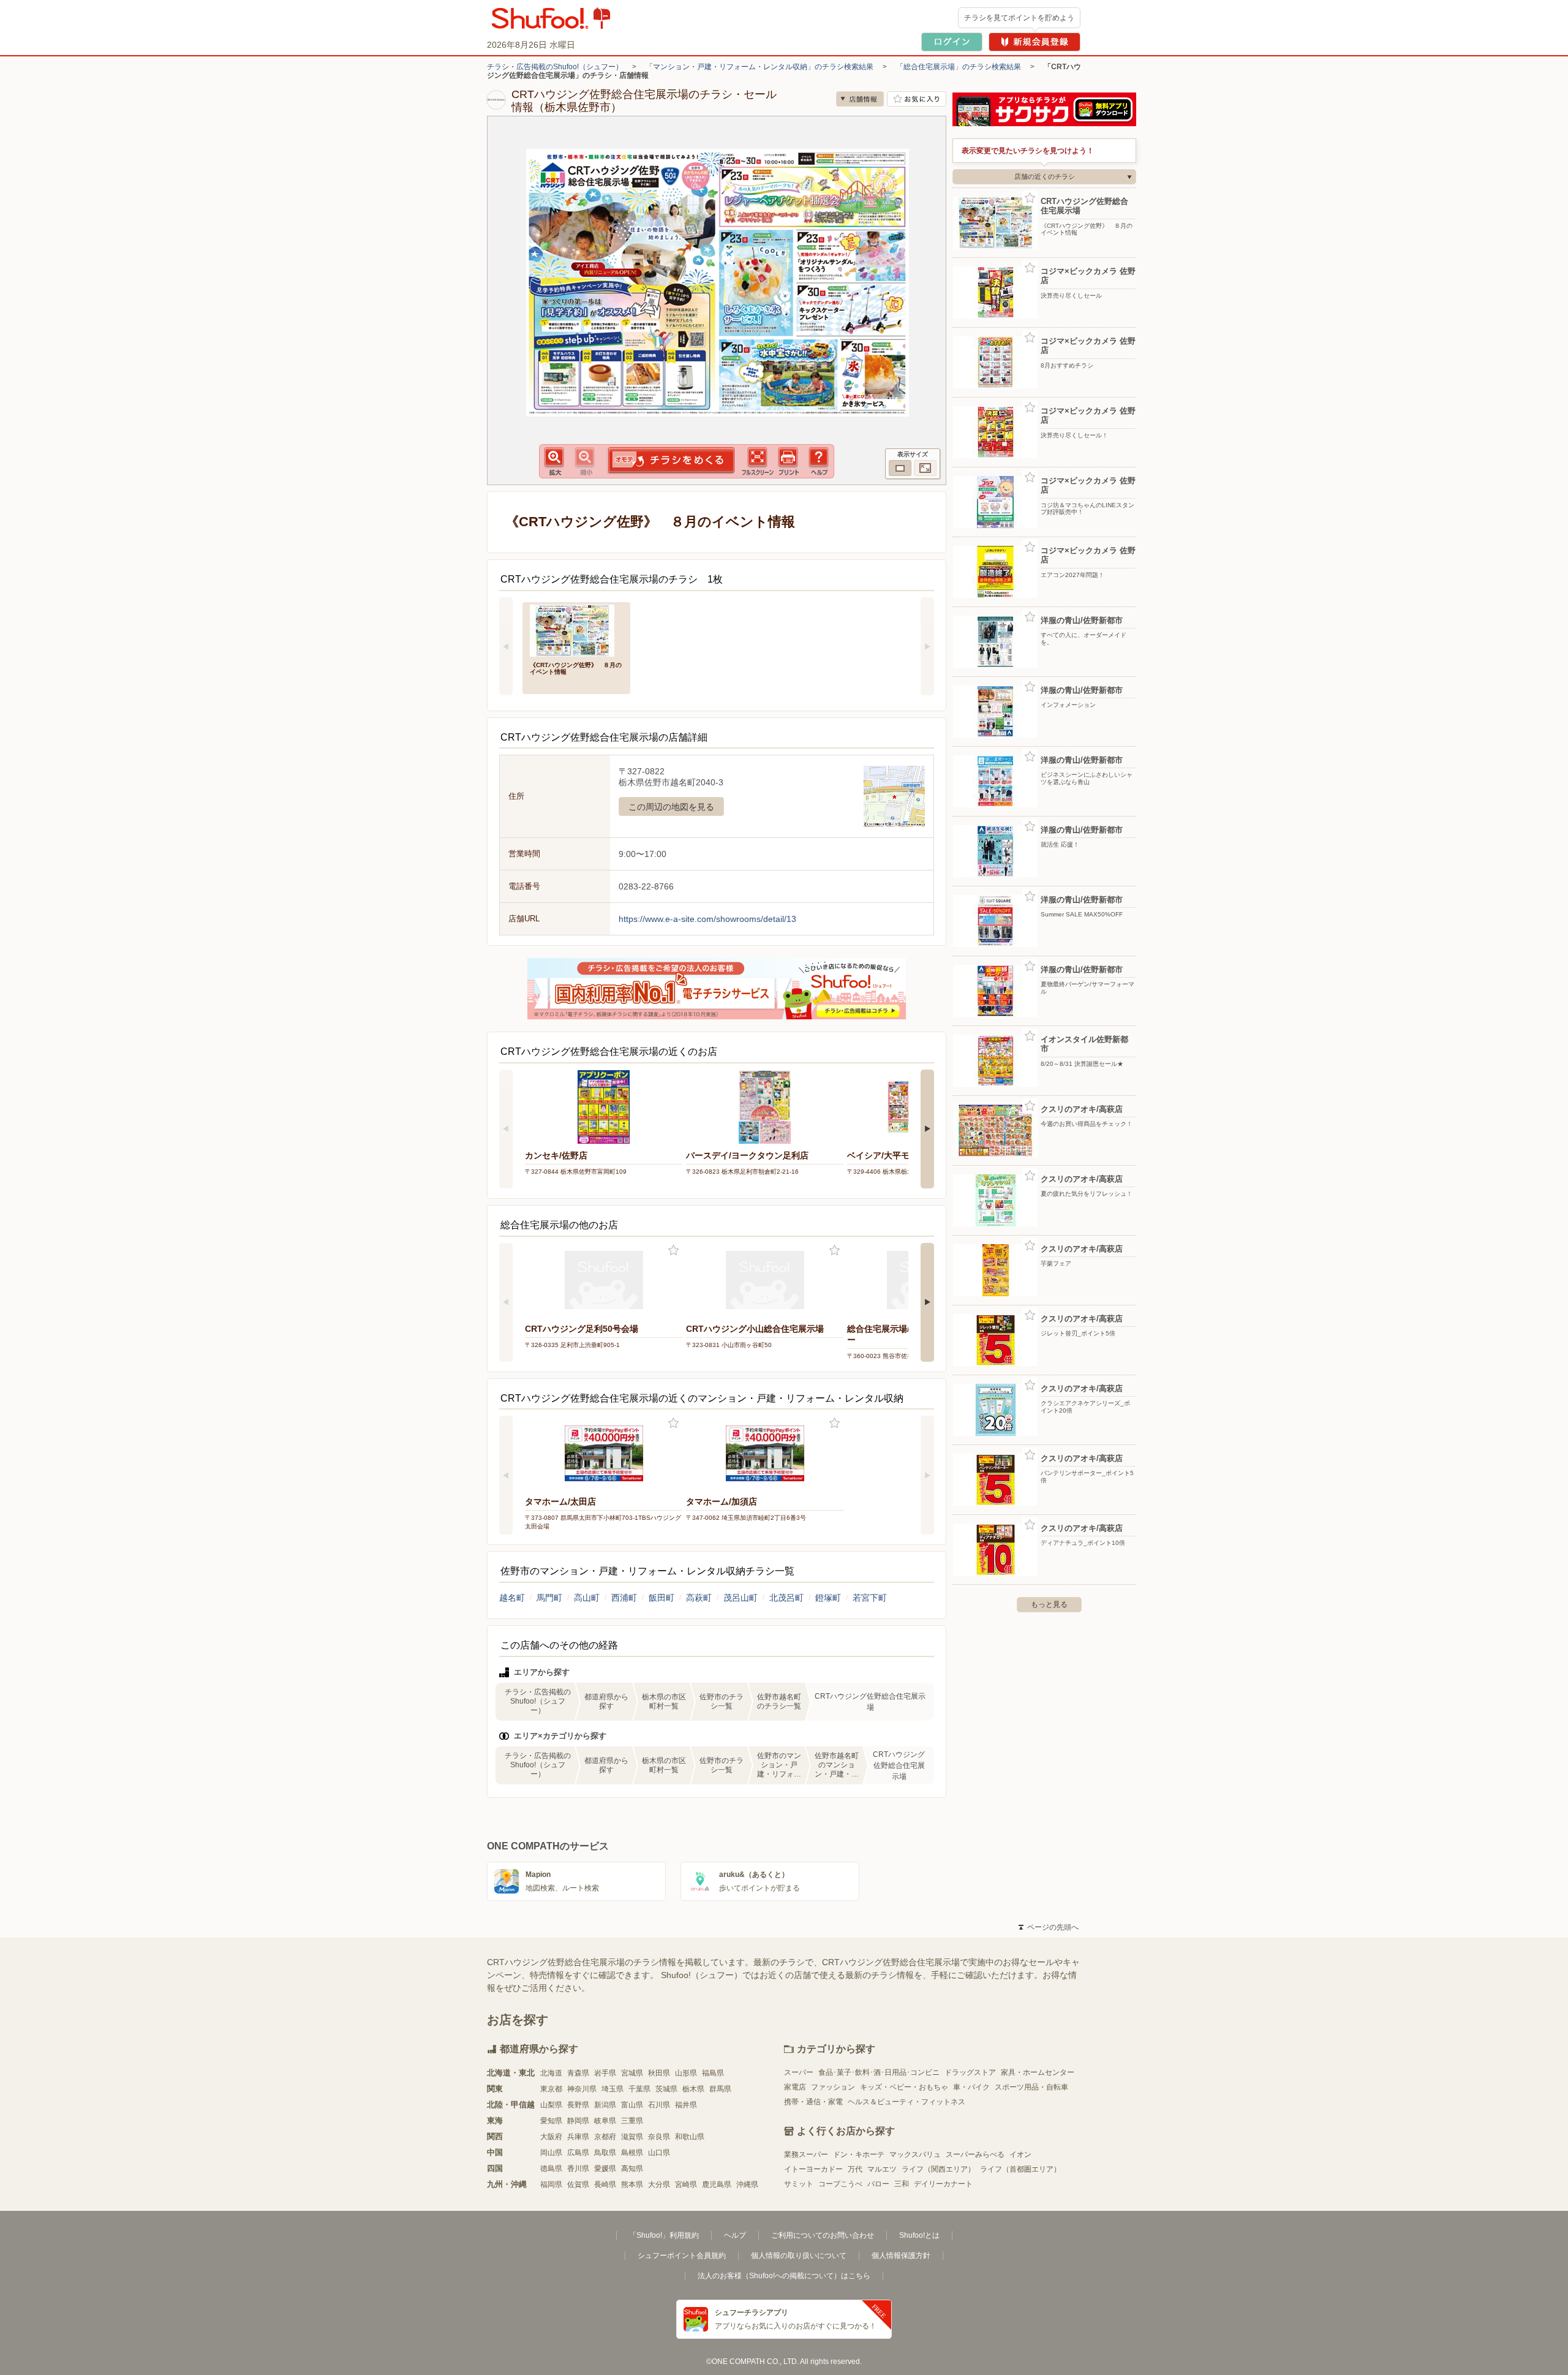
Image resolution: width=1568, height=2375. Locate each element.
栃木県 (693, 2089)
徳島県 (551, 2169)
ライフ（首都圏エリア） (1020, 2169)
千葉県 (639, 2089)
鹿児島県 (717, 2184)
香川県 (578, 2169)
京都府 (605, 2137)
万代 (855, 2169)
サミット (799, 2184)
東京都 (551, 2089)
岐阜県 (605, 2121)
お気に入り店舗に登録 (917, 99)
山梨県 (551, 2105)
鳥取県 (605, 2153)
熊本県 (632, 2184)
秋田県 (659, 2073)
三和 (902, 2184)
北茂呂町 (786, 1598)
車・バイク (971, 2087)
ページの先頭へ (1049, 1927)
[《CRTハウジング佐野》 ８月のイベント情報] (576, 629)
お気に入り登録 (673, 1251)
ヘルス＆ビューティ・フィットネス (907, 2102)
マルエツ (882, 2169)
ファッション (833, 2087)
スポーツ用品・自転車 (1031, 2087)
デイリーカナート (943, 2184)
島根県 (632, 2153)
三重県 (632, 2121)
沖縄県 (747, 2184)
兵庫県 (578, 2137)
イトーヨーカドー (813, 2169)
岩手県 (605, 2073)
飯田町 (661, 1598)
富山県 (632, 2105)
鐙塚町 (828, 1598)
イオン (1020, 2154)
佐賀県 (578, 2184)
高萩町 (699, 1598)
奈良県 (659, 2137)
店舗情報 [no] (860, 99)
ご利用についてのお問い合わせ (823, 2235)
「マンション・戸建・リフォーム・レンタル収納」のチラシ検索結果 (759, 67)
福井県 (686, 2105)
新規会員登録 (1035, 42)
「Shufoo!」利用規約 (664, 2235)
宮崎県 (686, 2184)
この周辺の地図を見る (671, 807)
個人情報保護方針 (901, 2256)
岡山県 (551, 2153)
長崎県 (605, 2184)
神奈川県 (582, 2089)
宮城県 (632, 2073)
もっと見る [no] (1049, 1604)
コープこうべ (840, 2184)
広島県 (578, 2153)
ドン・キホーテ (859, 2154)
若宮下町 (870, 1598)
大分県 (659, 2184)
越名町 (512, 1598)
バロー (878, 2184)
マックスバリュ (915, 2154)
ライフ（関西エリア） (938, 2169)
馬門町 (549, 1598)
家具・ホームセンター (1038, 2072)
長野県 (578, 2105)
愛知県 (551, 2121)
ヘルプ (735, 2235)
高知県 (632, 2169)
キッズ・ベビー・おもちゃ (904, 2087)
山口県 (659, 2153)
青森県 (578, 2073)
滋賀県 (632, 2137)
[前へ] (506, 646)
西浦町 (624, 1598)
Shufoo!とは (919, 2235)
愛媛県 (605, 2169)
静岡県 (578, 2121)
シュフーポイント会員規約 (682, 2256)
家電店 (795, 2087)
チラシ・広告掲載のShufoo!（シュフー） (555, 67)
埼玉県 (612, 2089)
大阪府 (551, 2137)
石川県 (659, 2105)
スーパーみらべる (975, 2154)
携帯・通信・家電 (813, 2102)
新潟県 (605, 2105)
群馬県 (720, 2089)
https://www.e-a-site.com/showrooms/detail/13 (707, 919)
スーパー (799, 2072)
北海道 (551, 2073)
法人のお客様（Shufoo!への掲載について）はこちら (784, 2276)
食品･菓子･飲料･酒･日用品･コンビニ (879, 2072)
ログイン (952, 42)
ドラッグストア (970, 2072)
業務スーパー (806, 2154)
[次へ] (927, 646)
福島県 (713, 2073)
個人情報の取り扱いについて (799, 2256)
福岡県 (551, 2184)
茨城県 (666, 2089)
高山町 (587, 1598)
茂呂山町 (741, 1598)
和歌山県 (690, 2137)
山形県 (686, 2073)
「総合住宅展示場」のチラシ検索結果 (959, 67)
